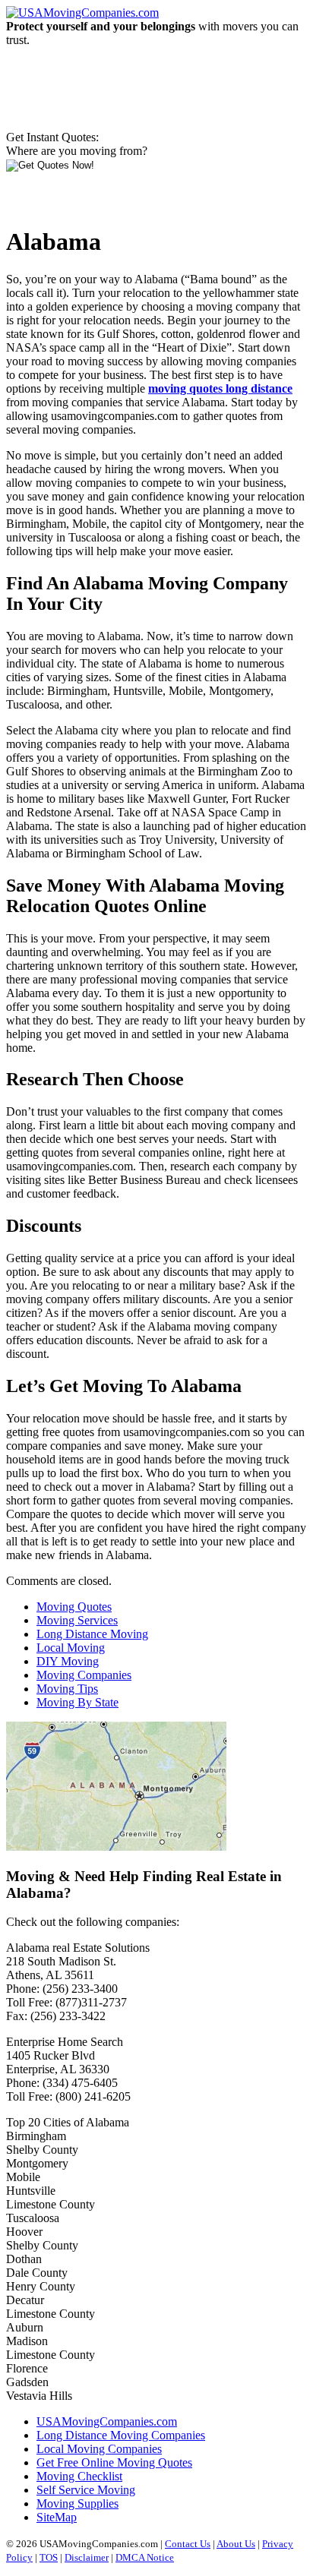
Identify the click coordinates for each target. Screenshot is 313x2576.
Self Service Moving (86, 2490)
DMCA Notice (145, 2557)
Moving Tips (67, 1689)
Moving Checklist (79, 2476)
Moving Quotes (74, 1607)
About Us (236, 2544)
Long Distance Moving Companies (121, 2435)
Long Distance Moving (92, 1634)
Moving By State (77, 1702)
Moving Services (77, 1620)
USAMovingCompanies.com (107, 2421)
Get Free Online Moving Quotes (114, 2462)
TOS (49, 2557)
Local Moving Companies (99, 2449)
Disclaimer (87, 2557)
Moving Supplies (77, 2503)
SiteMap (57, 2517)
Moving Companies (84, 1675)
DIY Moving (68, 1661)
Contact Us (188, 2544)
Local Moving (71, 1648)
